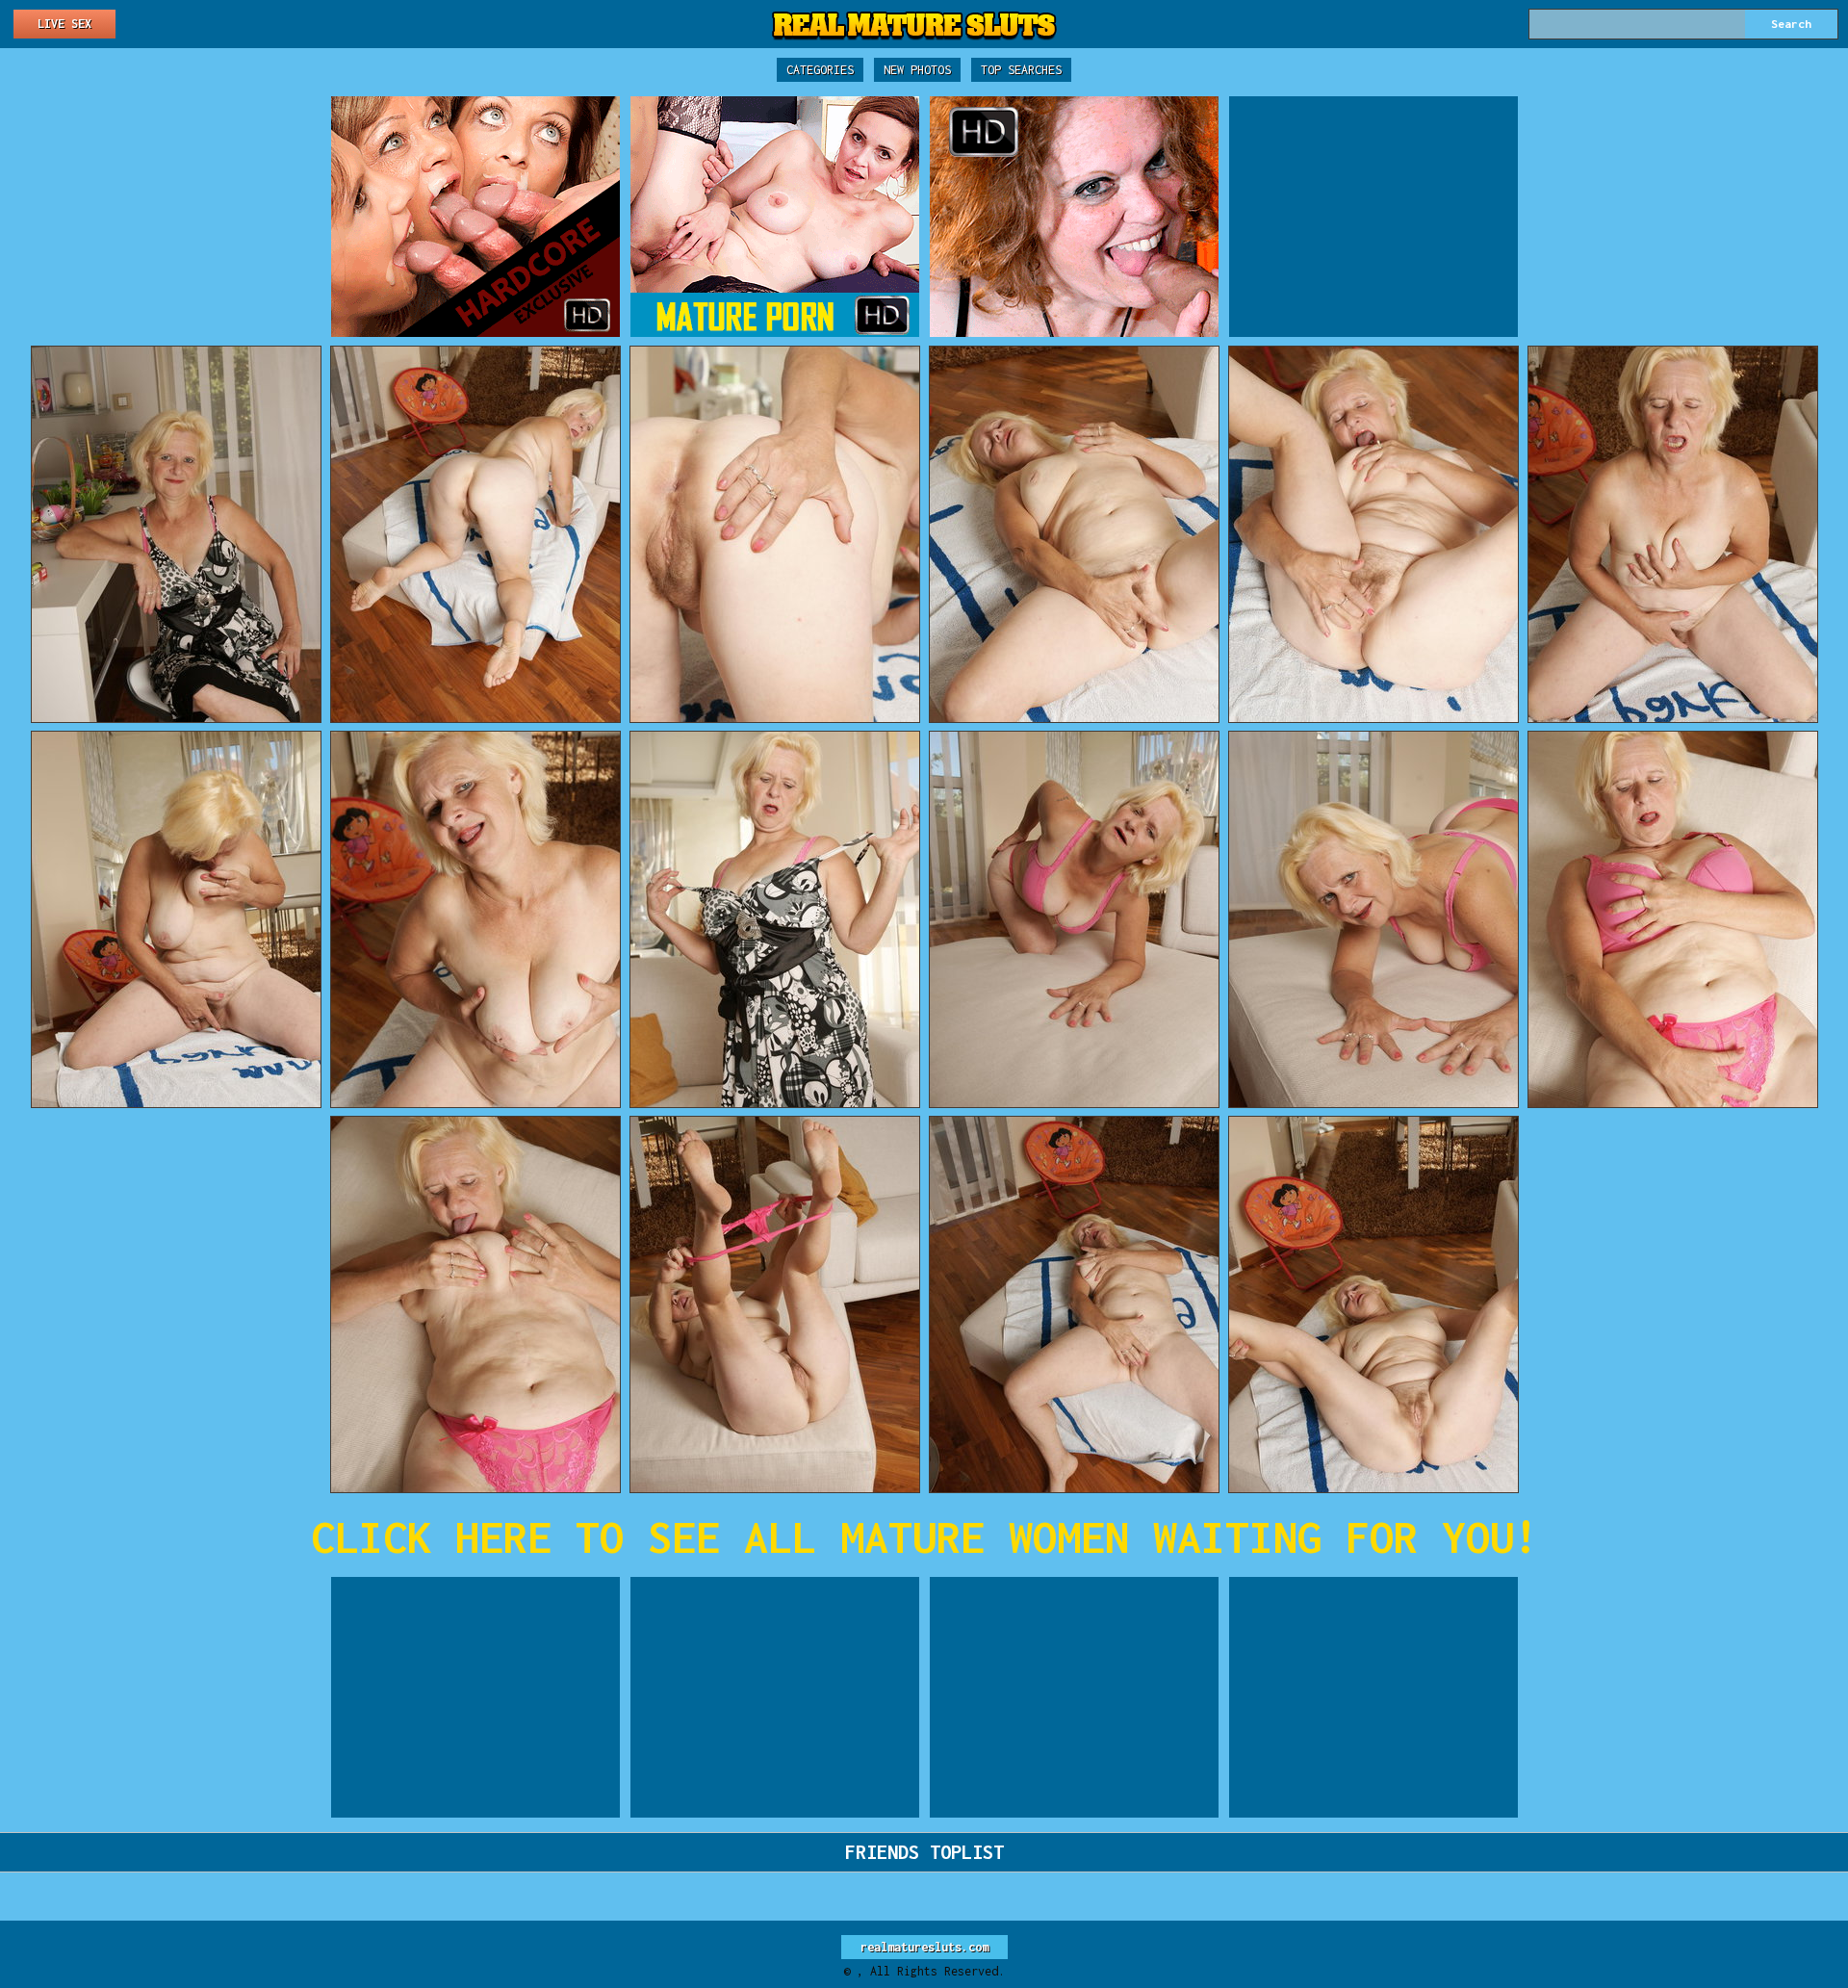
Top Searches (1021, 70)
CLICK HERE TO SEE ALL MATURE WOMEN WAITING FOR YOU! (924, 1537)
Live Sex (64, 24)
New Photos (917, 70)
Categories (820, 70)
